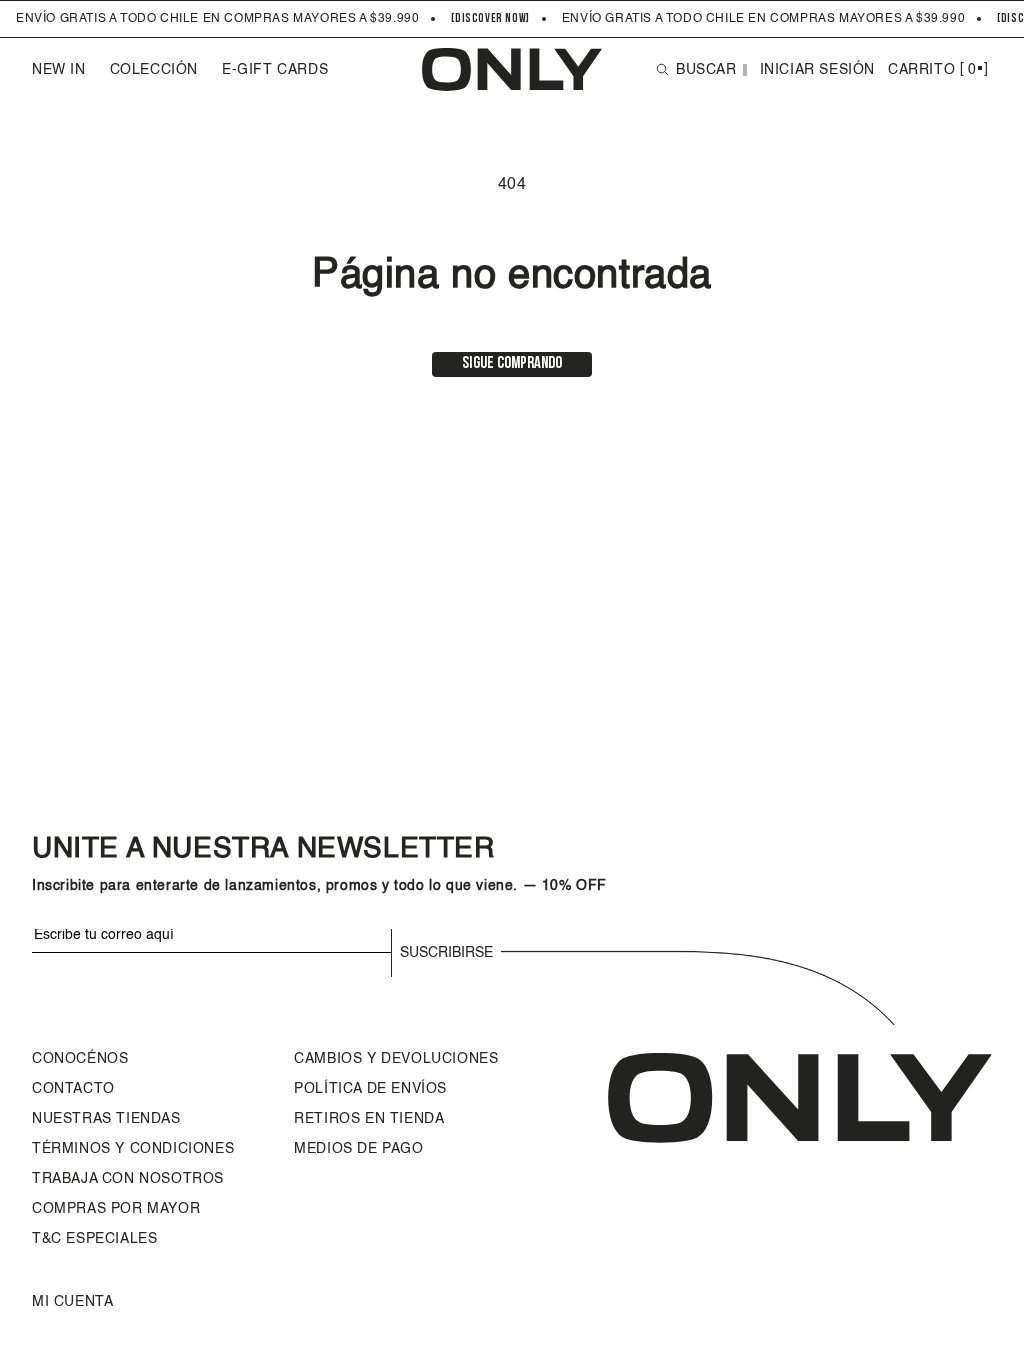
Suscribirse (446, 953)
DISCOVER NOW (490, 19)
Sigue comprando (512, 364)
